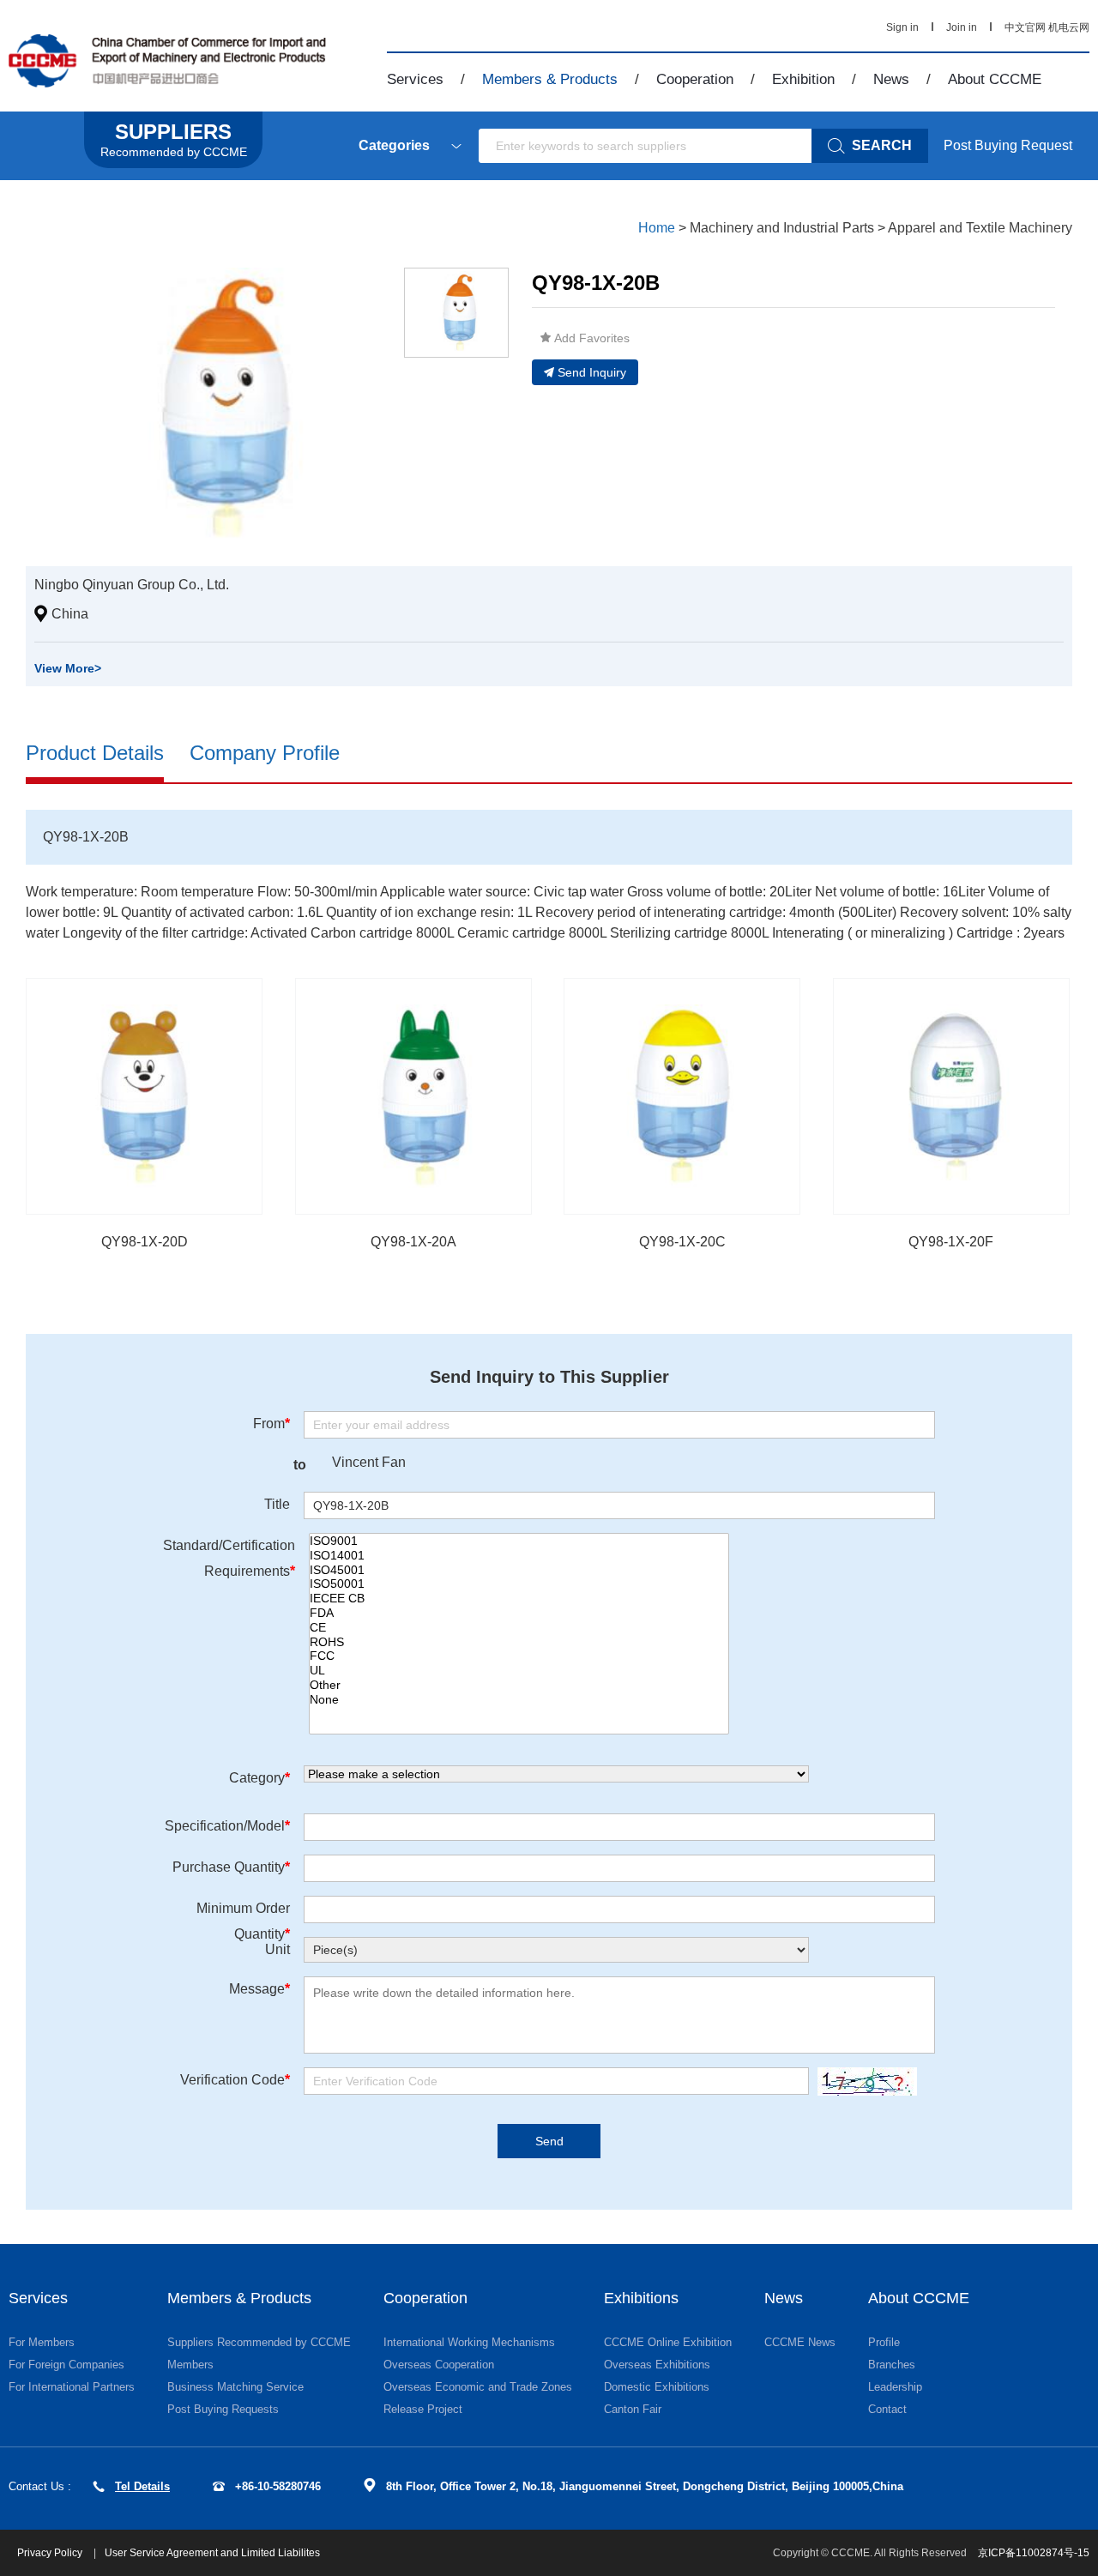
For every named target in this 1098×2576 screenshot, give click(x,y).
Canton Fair (633, 2409)
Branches (892, 2365)
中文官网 (1025, 27)
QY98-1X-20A (413, 1242)
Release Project (423, 2409)
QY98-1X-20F (951, 1242)
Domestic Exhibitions (657, 2387)
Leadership (895, 2387)
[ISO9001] (519, 1541)
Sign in (902, 27)
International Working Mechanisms (469, 2342)
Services (415, 79)
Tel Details (142, 2486)
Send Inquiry (592, 372)
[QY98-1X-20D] (144, 1096)
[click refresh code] (863, 2081)
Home (657, 228)
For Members (42, 2342)
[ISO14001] (519, 1556)
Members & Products (550, 79)
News (891, 79)
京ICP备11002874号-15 (1034, 2553)
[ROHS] (519, 1642)
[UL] (519, 1671)
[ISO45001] (519, 1570)
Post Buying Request (1008, 145)
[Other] (519, 1685)
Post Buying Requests (223, 2409)
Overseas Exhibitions (657, 2365)
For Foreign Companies (66, 2365)
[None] (519, 1700)
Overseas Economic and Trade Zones (478, 2387)
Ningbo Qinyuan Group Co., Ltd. (132, 585)
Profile (884, 2342)
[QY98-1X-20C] (682, 1096)
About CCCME (995, 79)
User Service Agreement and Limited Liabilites (212, 2553)
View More (68, 668)
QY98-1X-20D (145, 1242)
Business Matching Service (235, 2387)
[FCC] (519, 1656)
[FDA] (519, 1613)
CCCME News (800, 2342)
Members (190, 2365)
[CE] (519, 1628)
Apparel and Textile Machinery (980, 228)
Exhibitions (641, 2298)
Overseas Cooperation (439, 2365)
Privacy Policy (51, 2553)
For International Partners (72, 2387)
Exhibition (803, 79)
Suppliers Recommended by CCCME (259, 2342)
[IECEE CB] (519, 1599)
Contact (887, 2409)
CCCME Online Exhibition (668, 2342)
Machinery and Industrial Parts (782, 228)
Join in (962, 27)
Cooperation (695, 79)
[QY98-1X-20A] (413, 1096)
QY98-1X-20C (682, 1242)
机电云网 (1069, 27)
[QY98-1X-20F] (951, 1096)
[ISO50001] (519, 1584)
